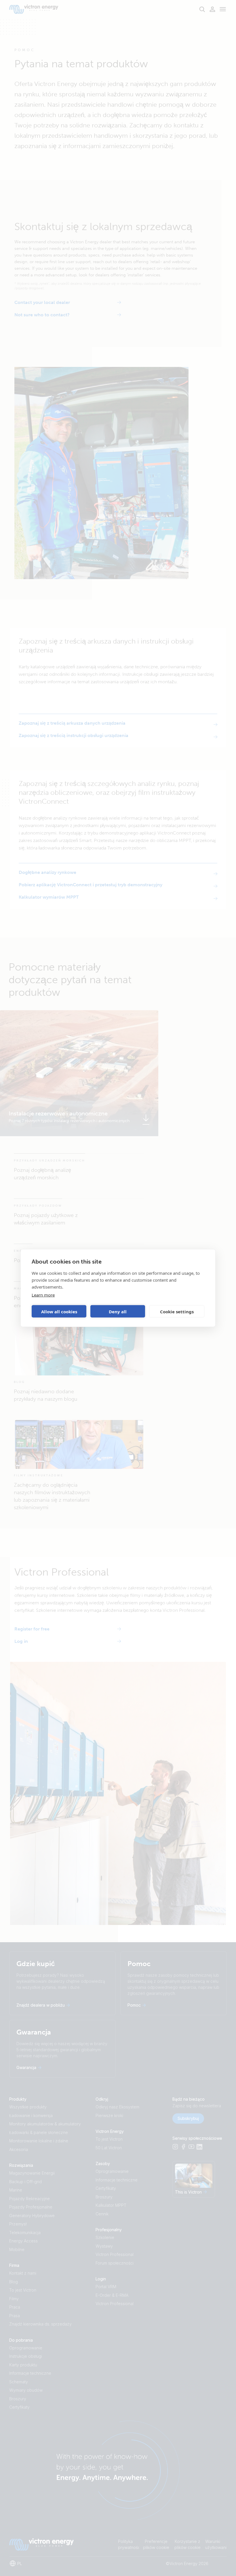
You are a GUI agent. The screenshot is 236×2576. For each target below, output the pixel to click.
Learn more (43, 1295)
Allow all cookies (59, 1311)
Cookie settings (177, 1311)
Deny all (118, 1311)
